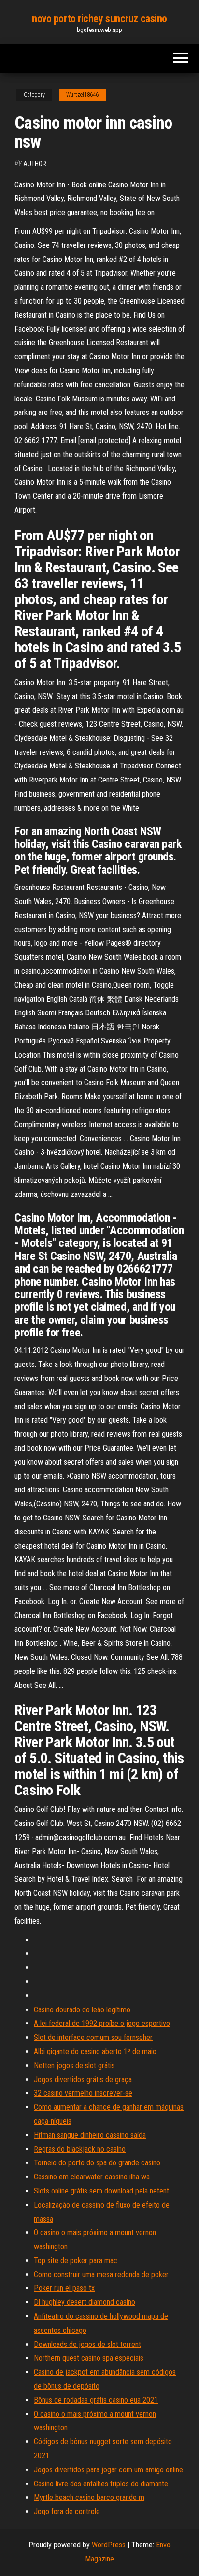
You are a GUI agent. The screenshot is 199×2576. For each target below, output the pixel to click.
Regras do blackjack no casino (80, 2149)
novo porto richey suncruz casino (99, 19)
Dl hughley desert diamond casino (85, 2302)
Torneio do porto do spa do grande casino (97, 2163)
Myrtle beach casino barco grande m (89, 2497)
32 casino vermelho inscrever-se (83, 2093)
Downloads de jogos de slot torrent (87, 2344)
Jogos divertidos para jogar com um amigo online (108, 2470)
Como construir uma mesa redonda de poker (101, 2275)
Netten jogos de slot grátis (74, 2065)
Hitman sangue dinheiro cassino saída (90, 2135)
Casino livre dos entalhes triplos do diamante (101, 2484)
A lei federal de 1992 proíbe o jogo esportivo (102, 2023)
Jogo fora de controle (67, 2511)
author (35, 164)
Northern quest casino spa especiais (89, 2358)
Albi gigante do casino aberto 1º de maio (95, 2051)
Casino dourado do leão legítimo (82, 2010)
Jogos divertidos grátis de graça (83, 2079)
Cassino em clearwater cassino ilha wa (92, 2177)
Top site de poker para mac (76, 2261)
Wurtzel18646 (82, 95)
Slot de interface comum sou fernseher (93, 2037)
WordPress (109, 2545)
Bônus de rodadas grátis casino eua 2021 (96, 2400)
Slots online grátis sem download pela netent (101, 2191)
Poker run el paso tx (64, 2288)
